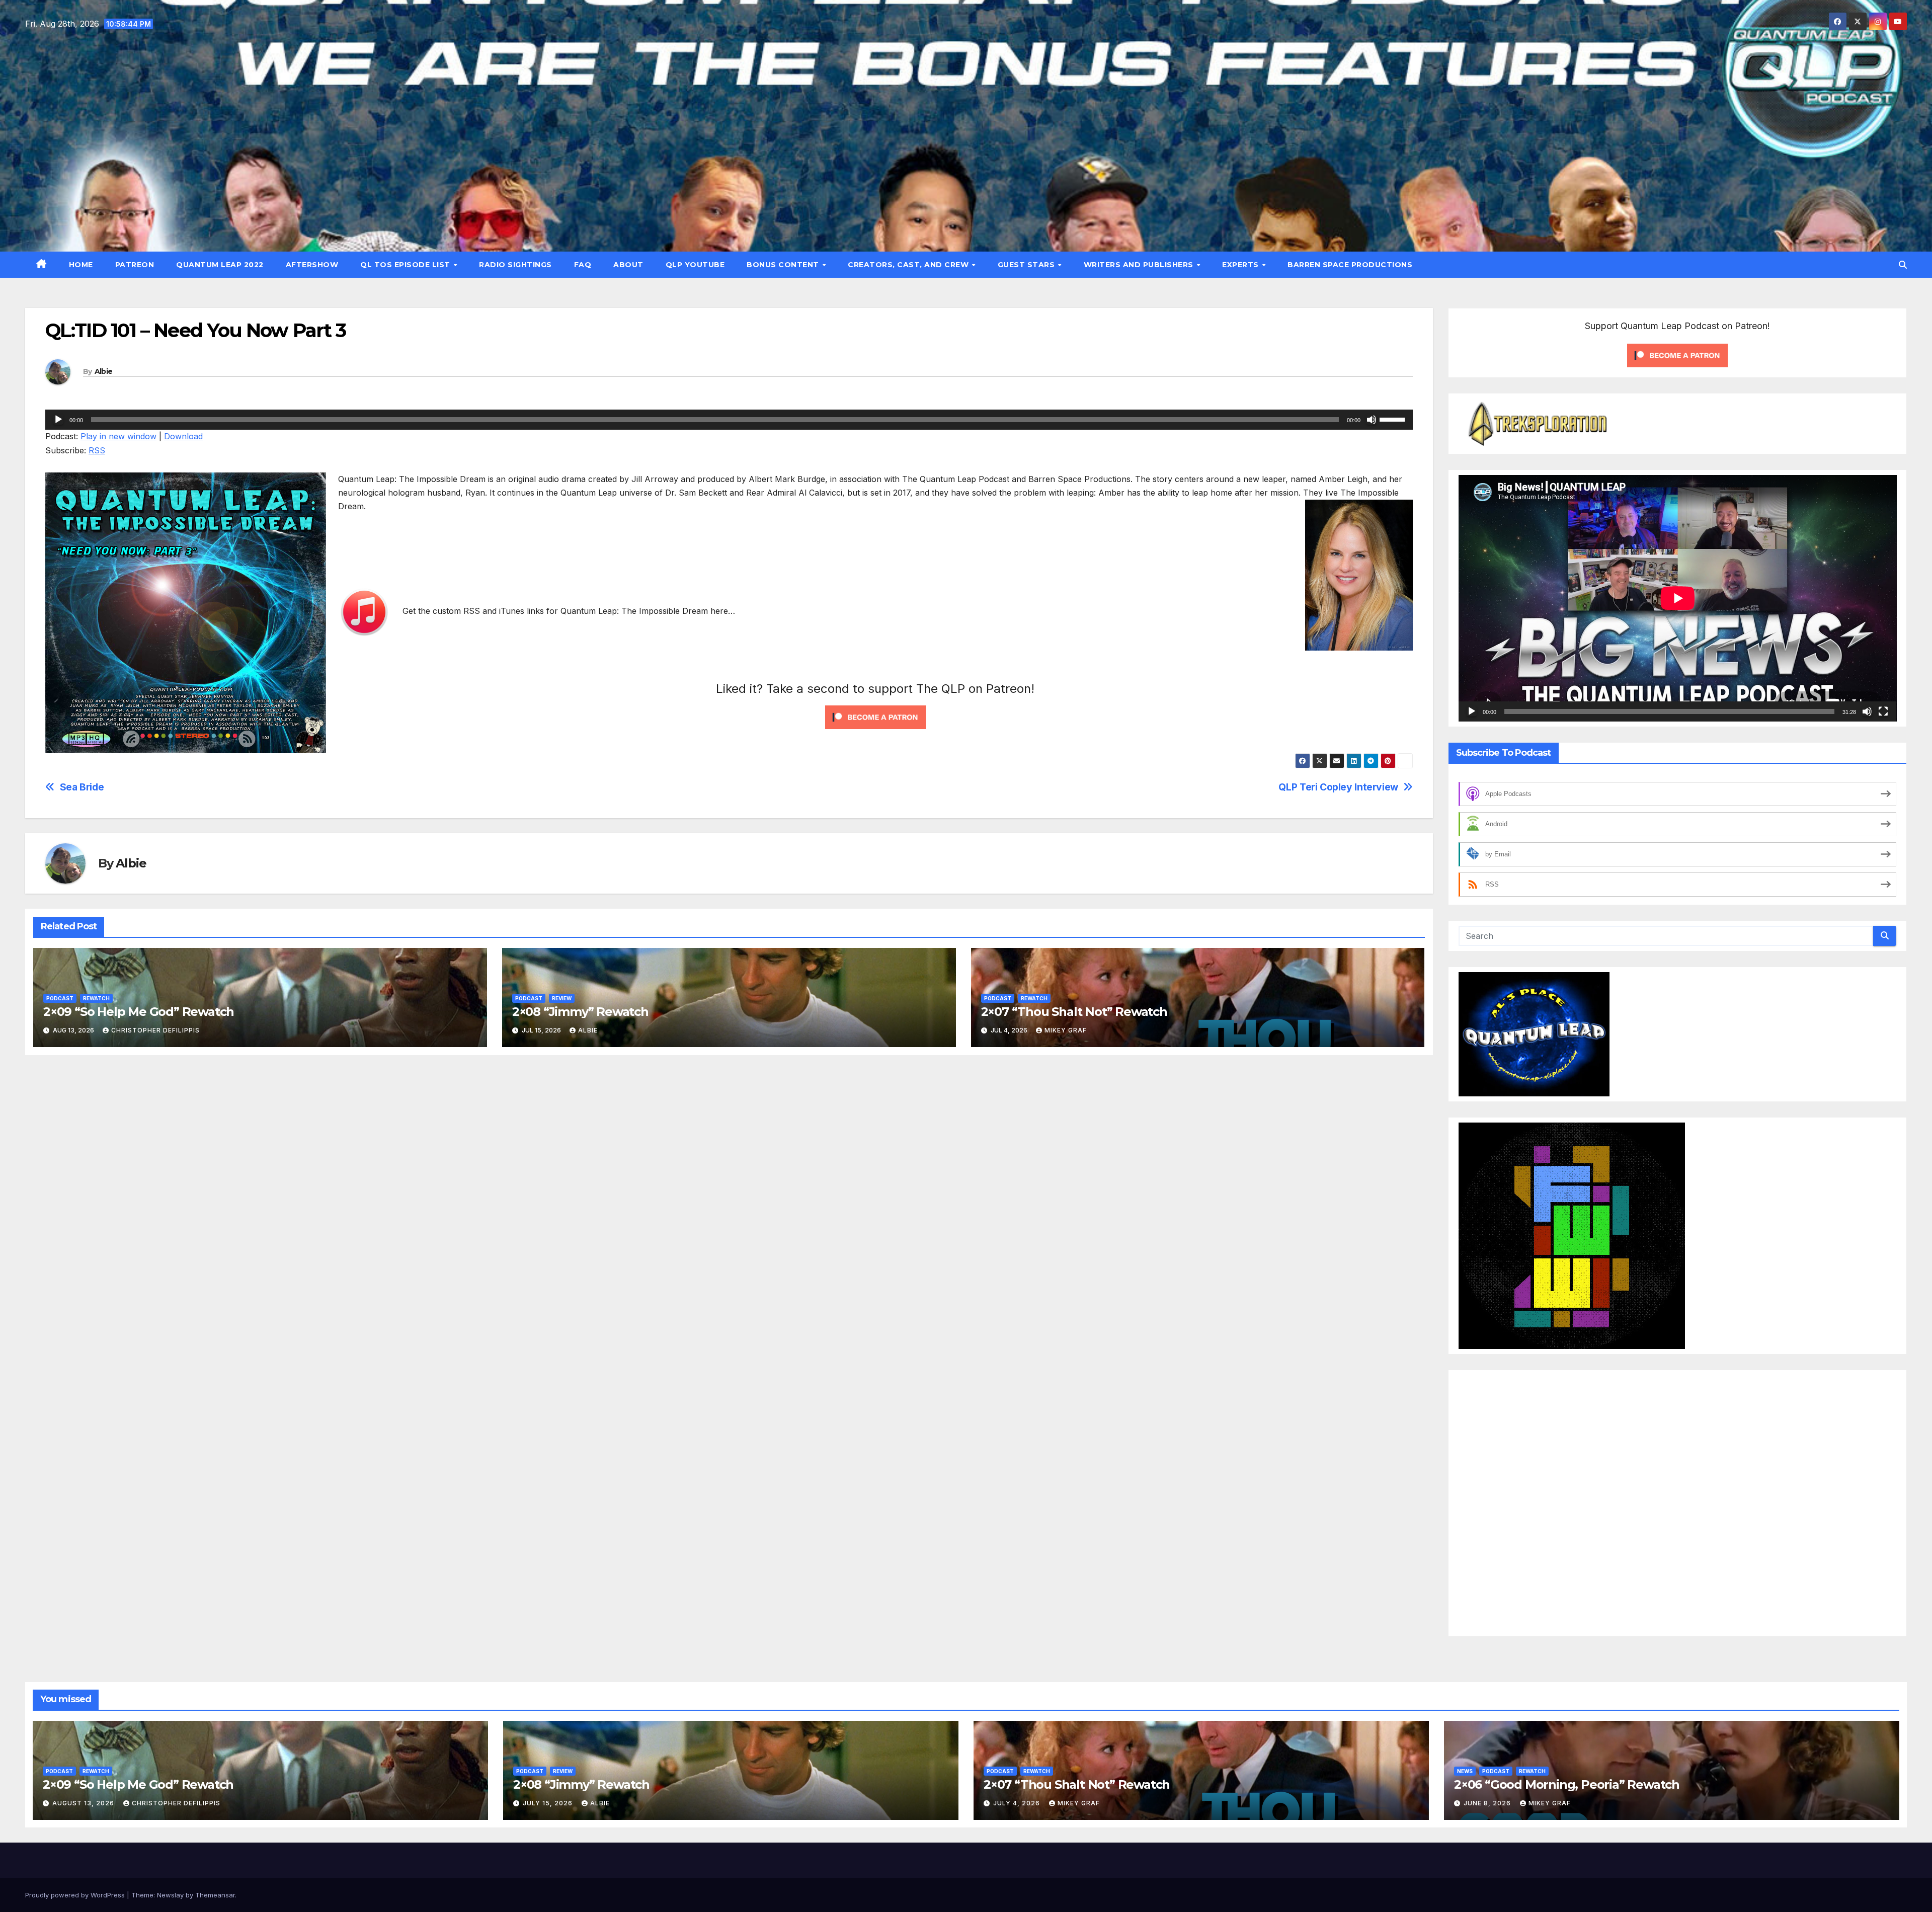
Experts (1241, 265)
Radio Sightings (515, 265)
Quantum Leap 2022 (220, 265)
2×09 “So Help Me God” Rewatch (139, 1012)
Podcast (60, 998)
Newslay (170, 1895)
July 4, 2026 (1018, 1803)
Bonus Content (784, 265)
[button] (1903, 265)
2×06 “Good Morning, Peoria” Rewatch (1567, 1784)
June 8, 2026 (1488, 1803)
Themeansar (215, 1895)
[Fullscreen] (1883, 711)
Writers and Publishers (1140, 265)
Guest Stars (1027, 265)
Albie (104, 371)
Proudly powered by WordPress (76, 1895)
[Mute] (1372, 420)
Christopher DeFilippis (155, 1030)
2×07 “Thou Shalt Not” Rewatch (1074, 1012)
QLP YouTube (695, 265)
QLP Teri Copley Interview (1338, 787)
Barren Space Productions (1350, 265)
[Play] (58, 420)
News (1465, 1771)
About (628, 265)
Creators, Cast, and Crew (909, 265)
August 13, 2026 (84, 1803)
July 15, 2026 (549, 1803)
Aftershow (312, 265)
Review (562, 998)
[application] (729, 420)
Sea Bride (82, 787)
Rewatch (96, 998)
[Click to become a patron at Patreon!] (875, 716)
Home (81, 265)
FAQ (583, 265)
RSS (97, 450)
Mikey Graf (1066, 1030)
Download (183, 436)
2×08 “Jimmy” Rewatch (580, 1012)
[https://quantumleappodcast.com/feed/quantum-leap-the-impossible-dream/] (764, 611)
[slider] (1394, 419)
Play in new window (118, 436)
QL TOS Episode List (406, 265)
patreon (135, 265)
